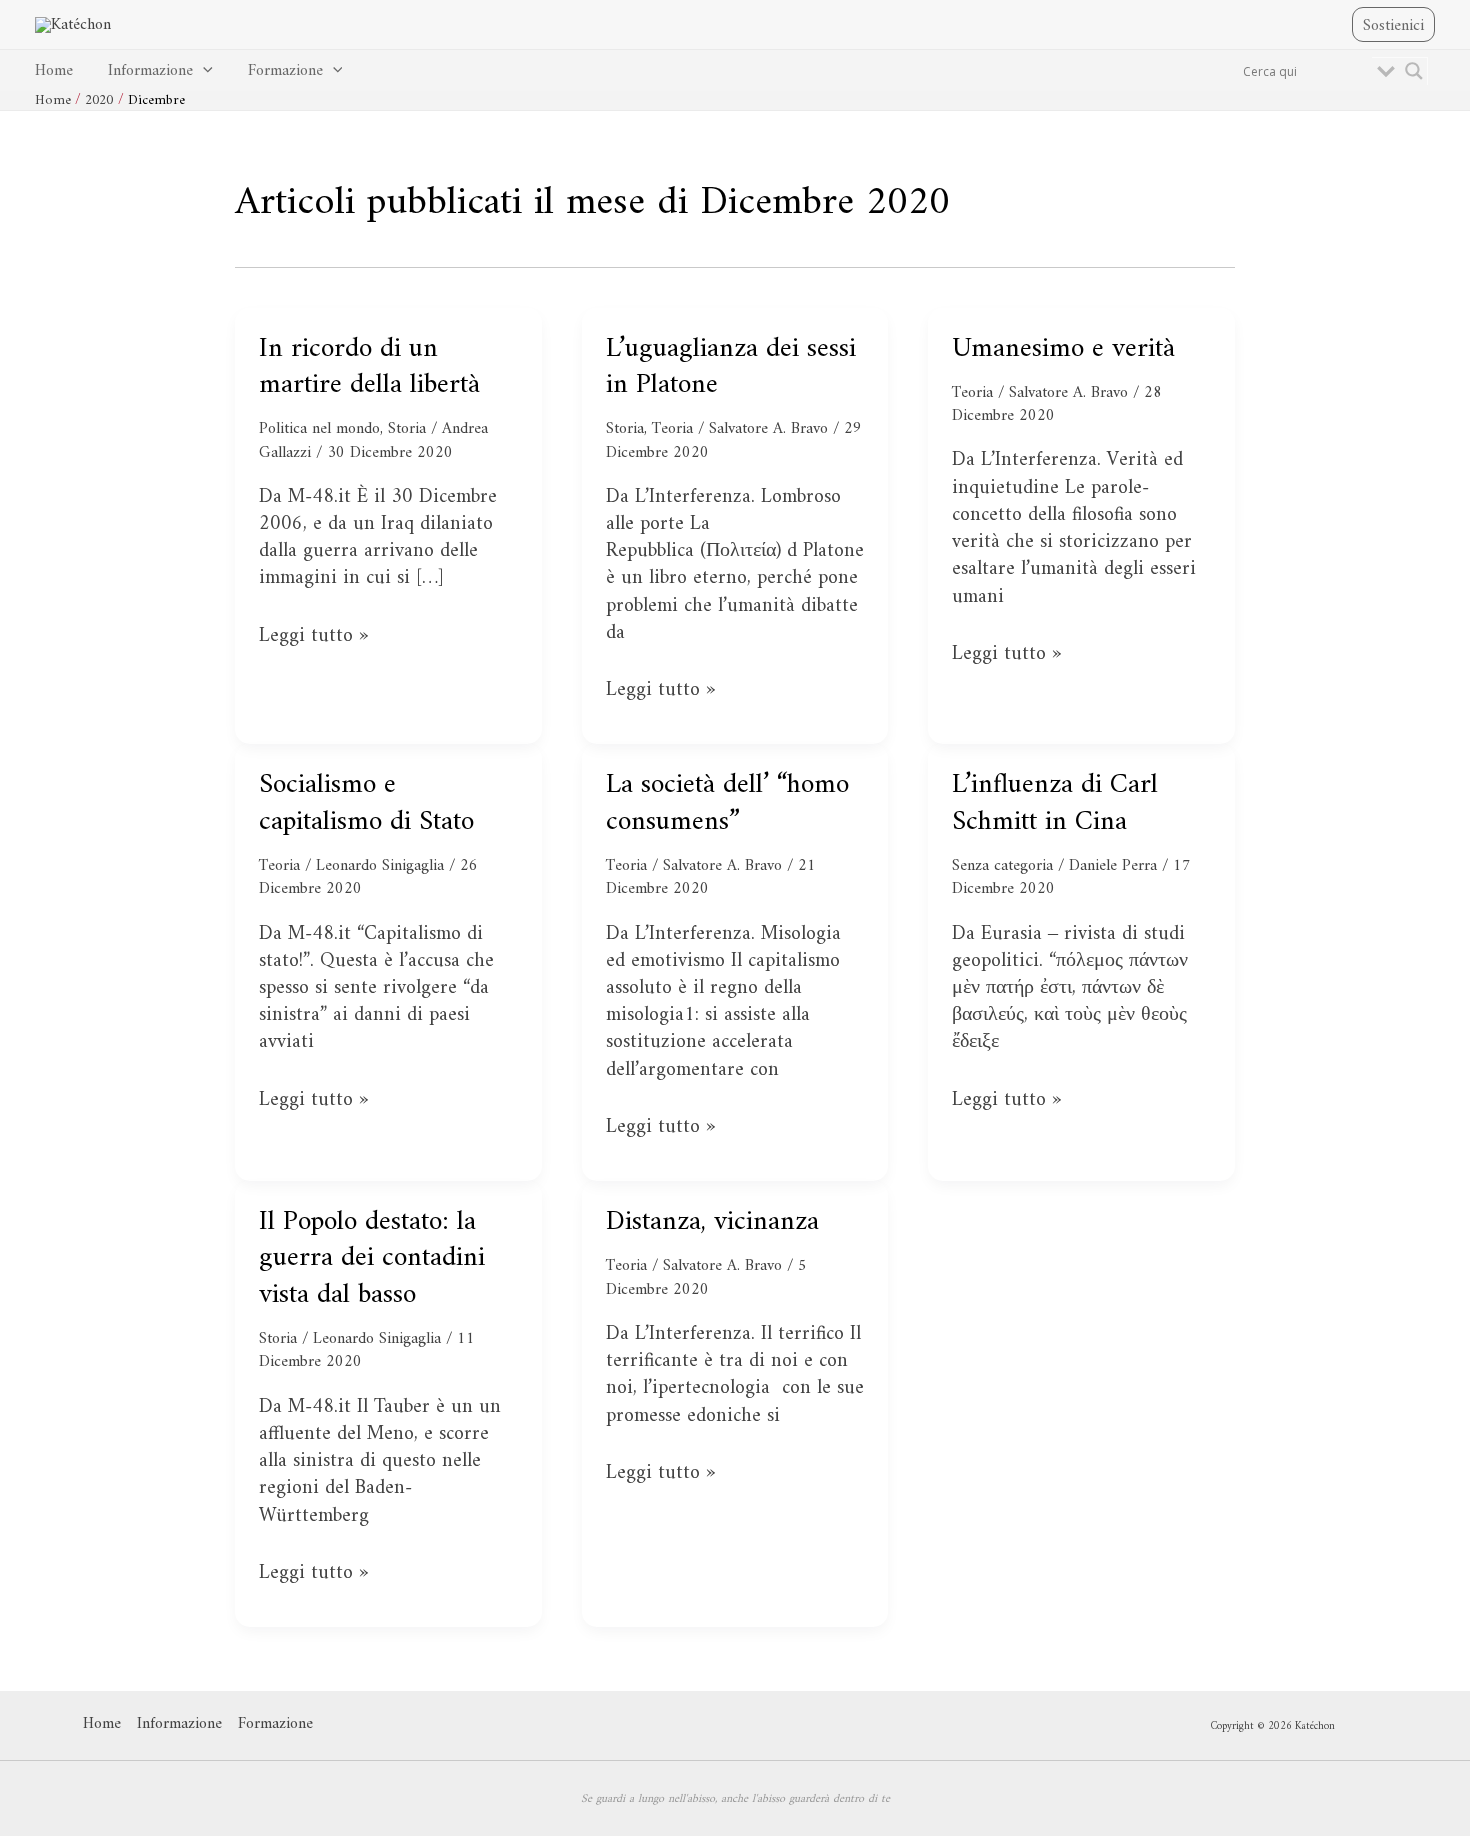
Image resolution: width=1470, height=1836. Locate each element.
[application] (203, 71)
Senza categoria (1002, 866)
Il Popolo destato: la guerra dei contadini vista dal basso (372, 1259)
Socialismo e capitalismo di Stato (366, 803)
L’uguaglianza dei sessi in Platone (731, 367)
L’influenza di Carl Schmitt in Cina (1055, 803)
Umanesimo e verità (1063, 349)
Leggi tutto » (313, 636)
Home (54, 71)
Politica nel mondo (319, 429)
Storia (407, 429)
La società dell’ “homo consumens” (727, 803)
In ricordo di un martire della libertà (369, 367)
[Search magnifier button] (1414, 71)
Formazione (285, 71)
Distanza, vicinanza (712, 1222)
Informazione (150, 71)
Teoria (672, 429)
